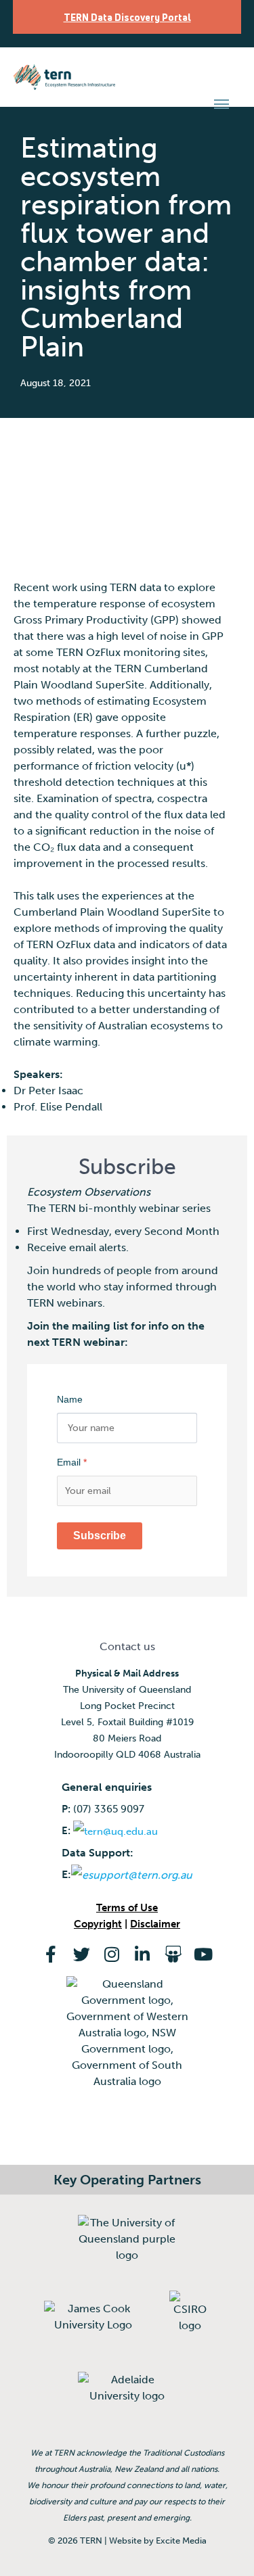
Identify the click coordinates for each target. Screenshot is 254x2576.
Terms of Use (127, 1908)
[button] (221, 104)
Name (70, 1399)
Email (72, 1462)
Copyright (98, 1924)
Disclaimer (155, 1924)
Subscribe (100, 1536)
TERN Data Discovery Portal (127, 17)
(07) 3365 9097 (109, 1809)
